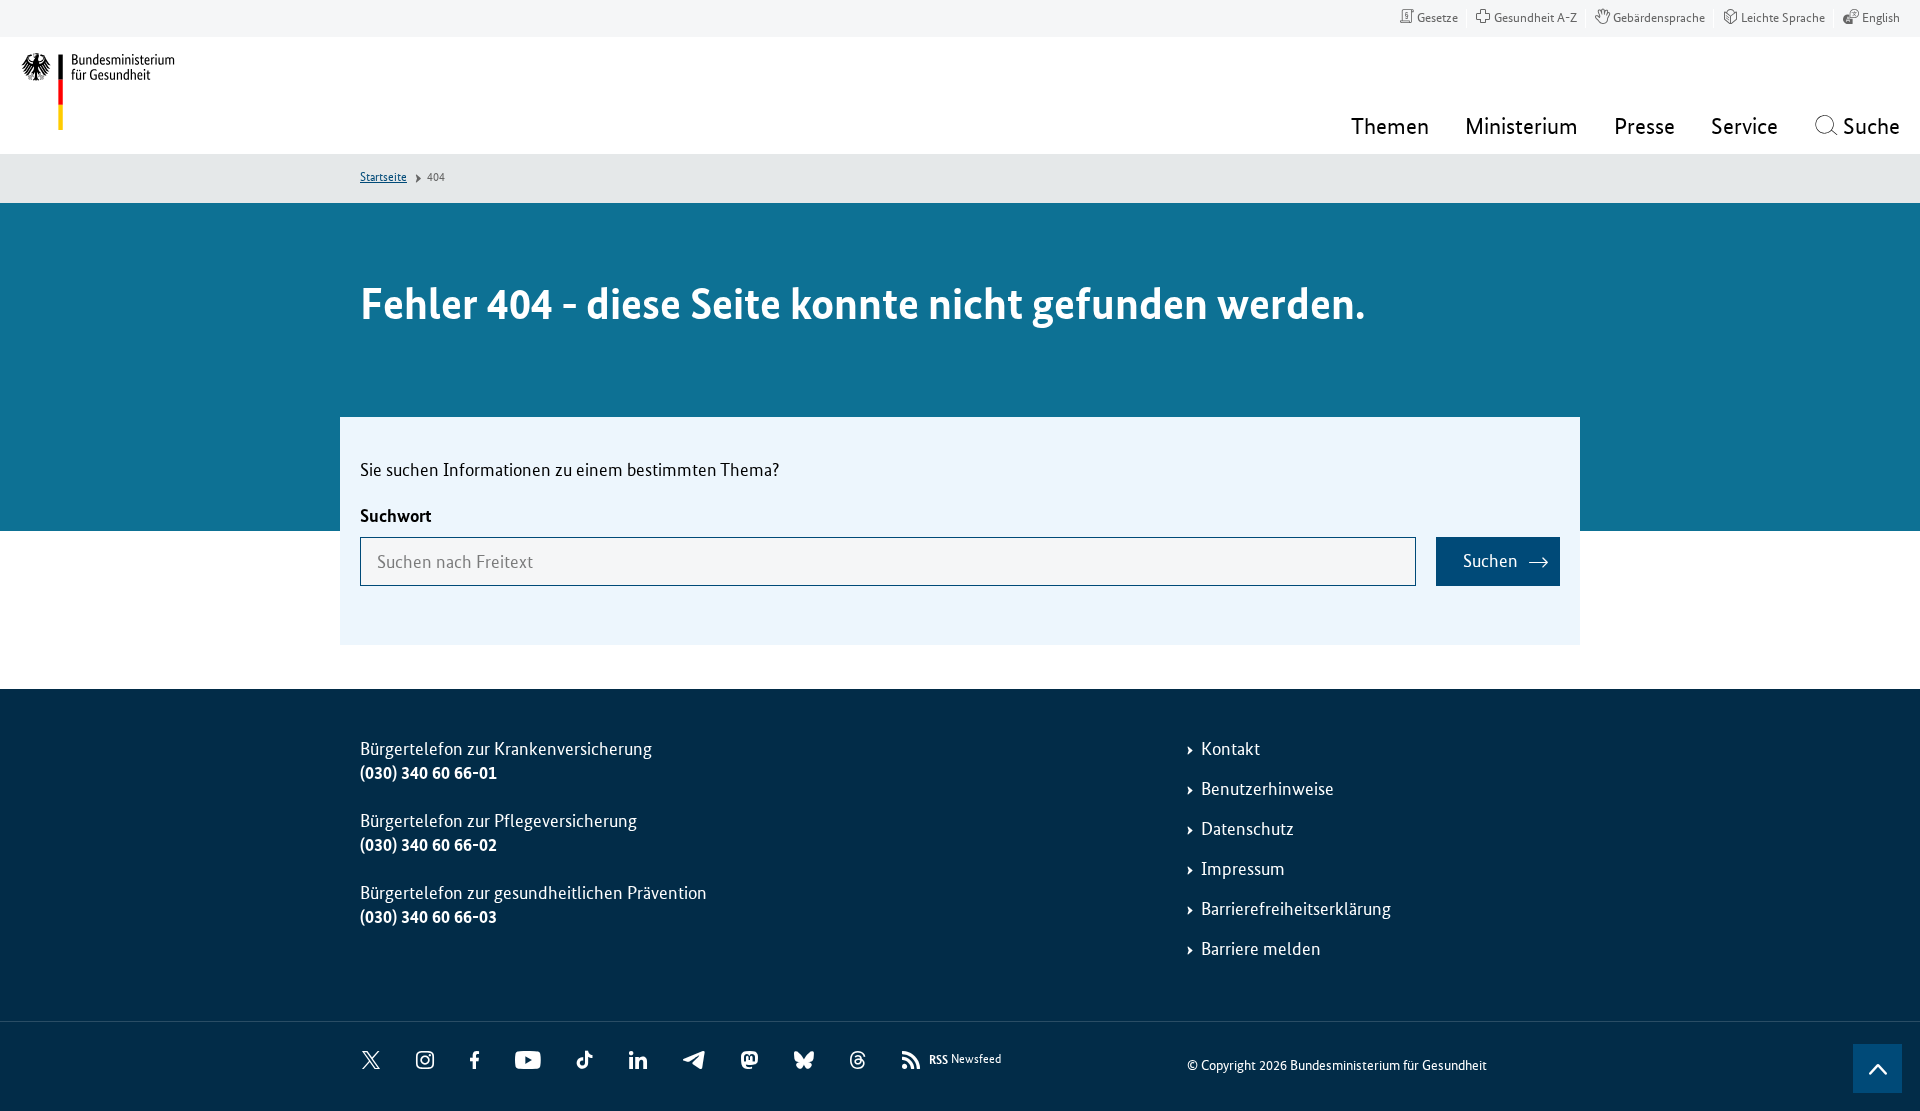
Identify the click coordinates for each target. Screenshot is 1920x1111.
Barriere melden (1261, 949)
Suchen (1490, 561)
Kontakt (1230, 749)
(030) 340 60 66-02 (428, 845)
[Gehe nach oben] (1877, 1068)
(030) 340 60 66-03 (428, 917)
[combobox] (888, 561)
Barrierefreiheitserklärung (1296, 909)
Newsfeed (965, 1060)
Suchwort (396, 516)
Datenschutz (1247, 829)
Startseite (383, 177)
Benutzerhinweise (1267, 789)
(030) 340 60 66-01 (428, 773)
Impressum (1243, 869)
